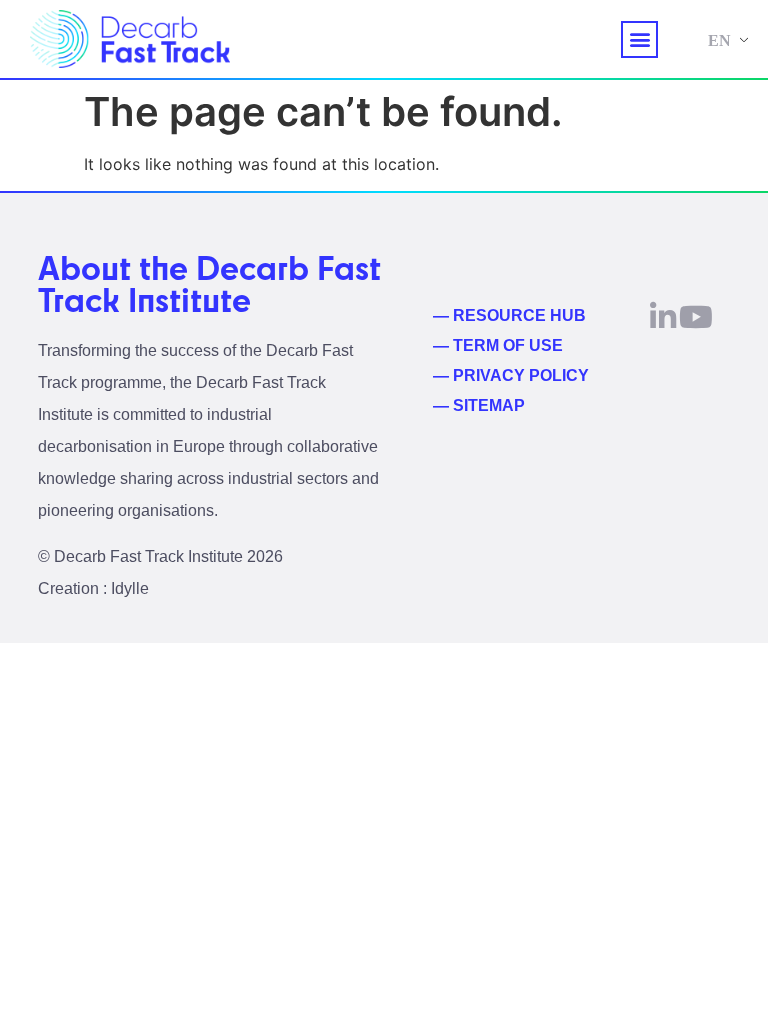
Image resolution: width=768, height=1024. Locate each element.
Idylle (130, 588)
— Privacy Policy (511, 375)
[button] (639, 39)
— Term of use (498, 345)
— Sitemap (479, 405)
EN (719, 40)
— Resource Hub (509, 315)
